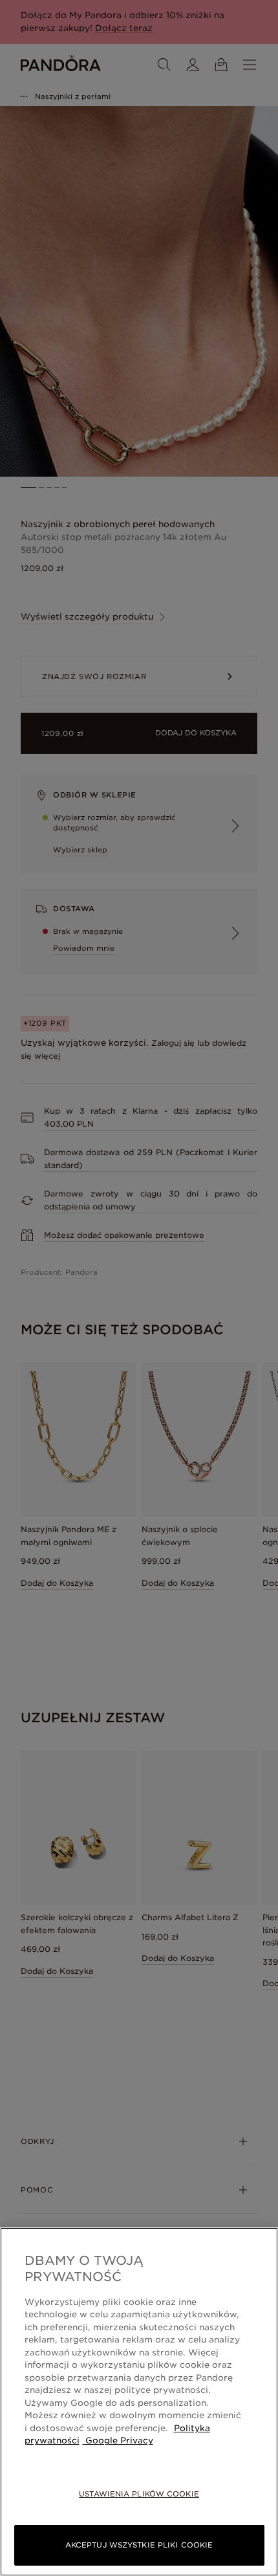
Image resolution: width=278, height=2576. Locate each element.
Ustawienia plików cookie (139, 2494)
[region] (139, 2402)
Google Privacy (118, 2441)
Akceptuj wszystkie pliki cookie (139, 2545)
